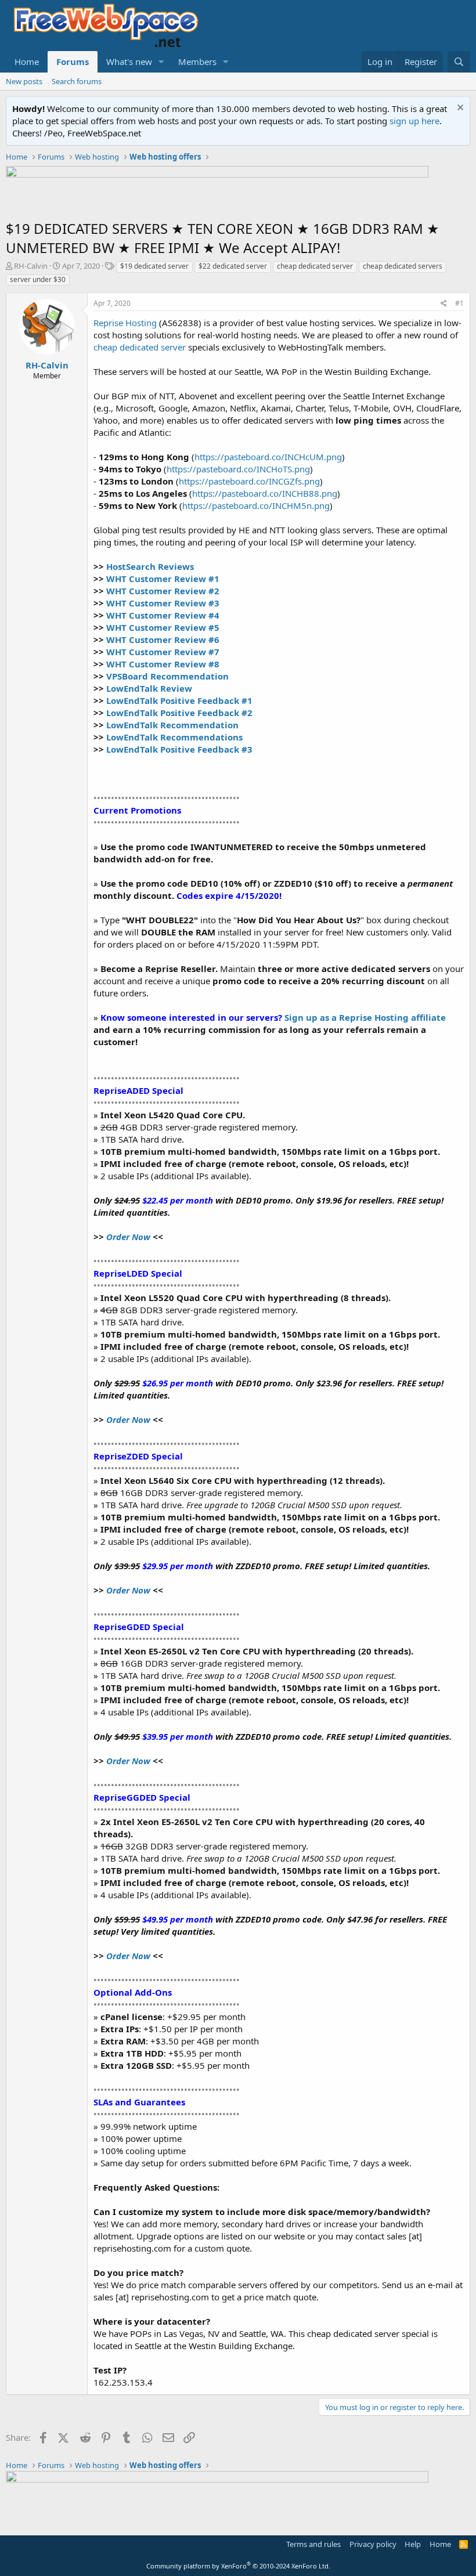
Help (413, 2544)
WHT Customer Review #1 (163, 579)
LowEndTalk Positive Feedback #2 (179, 713)
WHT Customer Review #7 (163, 652)
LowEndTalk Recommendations (174, 737)
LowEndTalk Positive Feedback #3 (179, 749)
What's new (129, 62)
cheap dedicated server (315, 266)
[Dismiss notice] (459, 109)
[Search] (459, 62)
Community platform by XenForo (238, 2566)
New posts (24, 81)
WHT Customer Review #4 (163, 615)
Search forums (77, 81)
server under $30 (38, 279)
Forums (73, 62)
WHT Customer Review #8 (163, 664)
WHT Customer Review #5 (163, 627)
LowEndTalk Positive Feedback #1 (179, 700)
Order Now (128, 1237)
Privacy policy (373, 2544)
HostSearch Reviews (150, 566)
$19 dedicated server (154, 266)
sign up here (414, 121)
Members (197, 62)
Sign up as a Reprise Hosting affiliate (365, 1017)
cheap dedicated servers (403, 266)
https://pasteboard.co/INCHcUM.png (268, 457)
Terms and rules (313, 2544)
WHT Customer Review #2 (163, 591)
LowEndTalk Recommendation (172, 725)
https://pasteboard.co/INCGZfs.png (249, 481)
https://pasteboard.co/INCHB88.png (265, 493)
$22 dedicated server (233, 266)
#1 (459, 303)
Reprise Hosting (125, 323)
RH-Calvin (31, 266)
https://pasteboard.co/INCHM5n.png (256, 505)
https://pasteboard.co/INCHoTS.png (238, 469)
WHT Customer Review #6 (163, 640)
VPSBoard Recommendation (167, 676)
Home (27, 62)
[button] (161, 62)
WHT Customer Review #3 (163, 603)
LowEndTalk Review (149, 688)
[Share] (444, 304)
